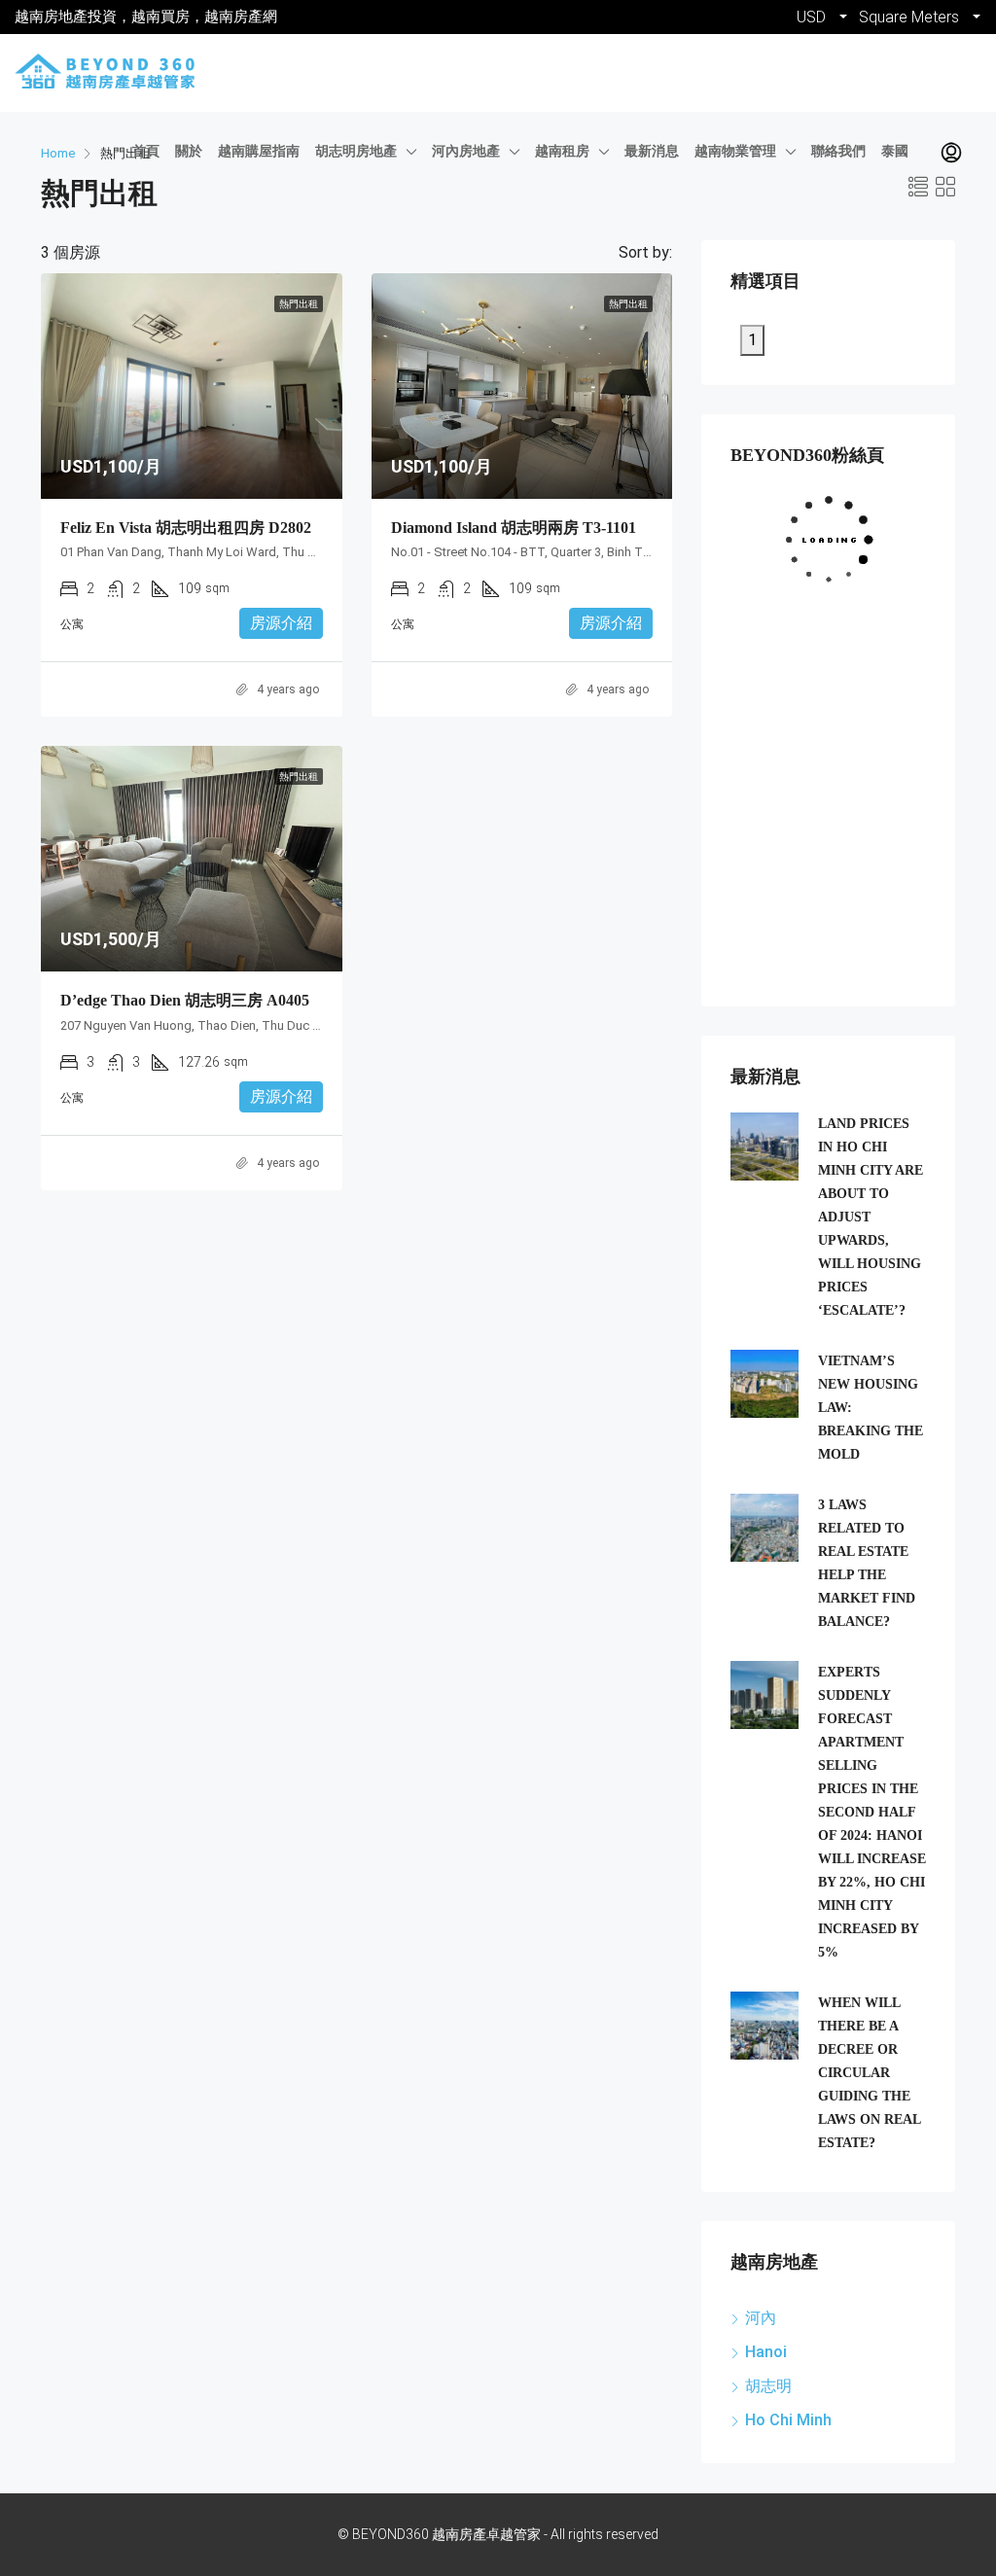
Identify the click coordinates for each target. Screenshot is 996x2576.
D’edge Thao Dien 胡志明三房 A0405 (185, 1000)
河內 (761, 2318)
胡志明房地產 (356, 151)
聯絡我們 (838, 151)
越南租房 (562, 151)
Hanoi (766, 2352)
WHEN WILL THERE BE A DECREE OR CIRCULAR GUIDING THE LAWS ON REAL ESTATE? (869, 2073)
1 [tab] (752, 340)
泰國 (895, 151)
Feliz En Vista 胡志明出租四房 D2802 (186, 528)
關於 (189, 151)
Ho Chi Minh (788, 2420)
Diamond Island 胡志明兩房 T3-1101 (514, 528)
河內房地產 (466, 151)
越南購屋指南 (259, 151)
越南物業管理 (735, 151)
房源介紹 (281, 623)
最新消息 (652, 151)
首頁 (146, 151)
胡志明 (768, 2386)
